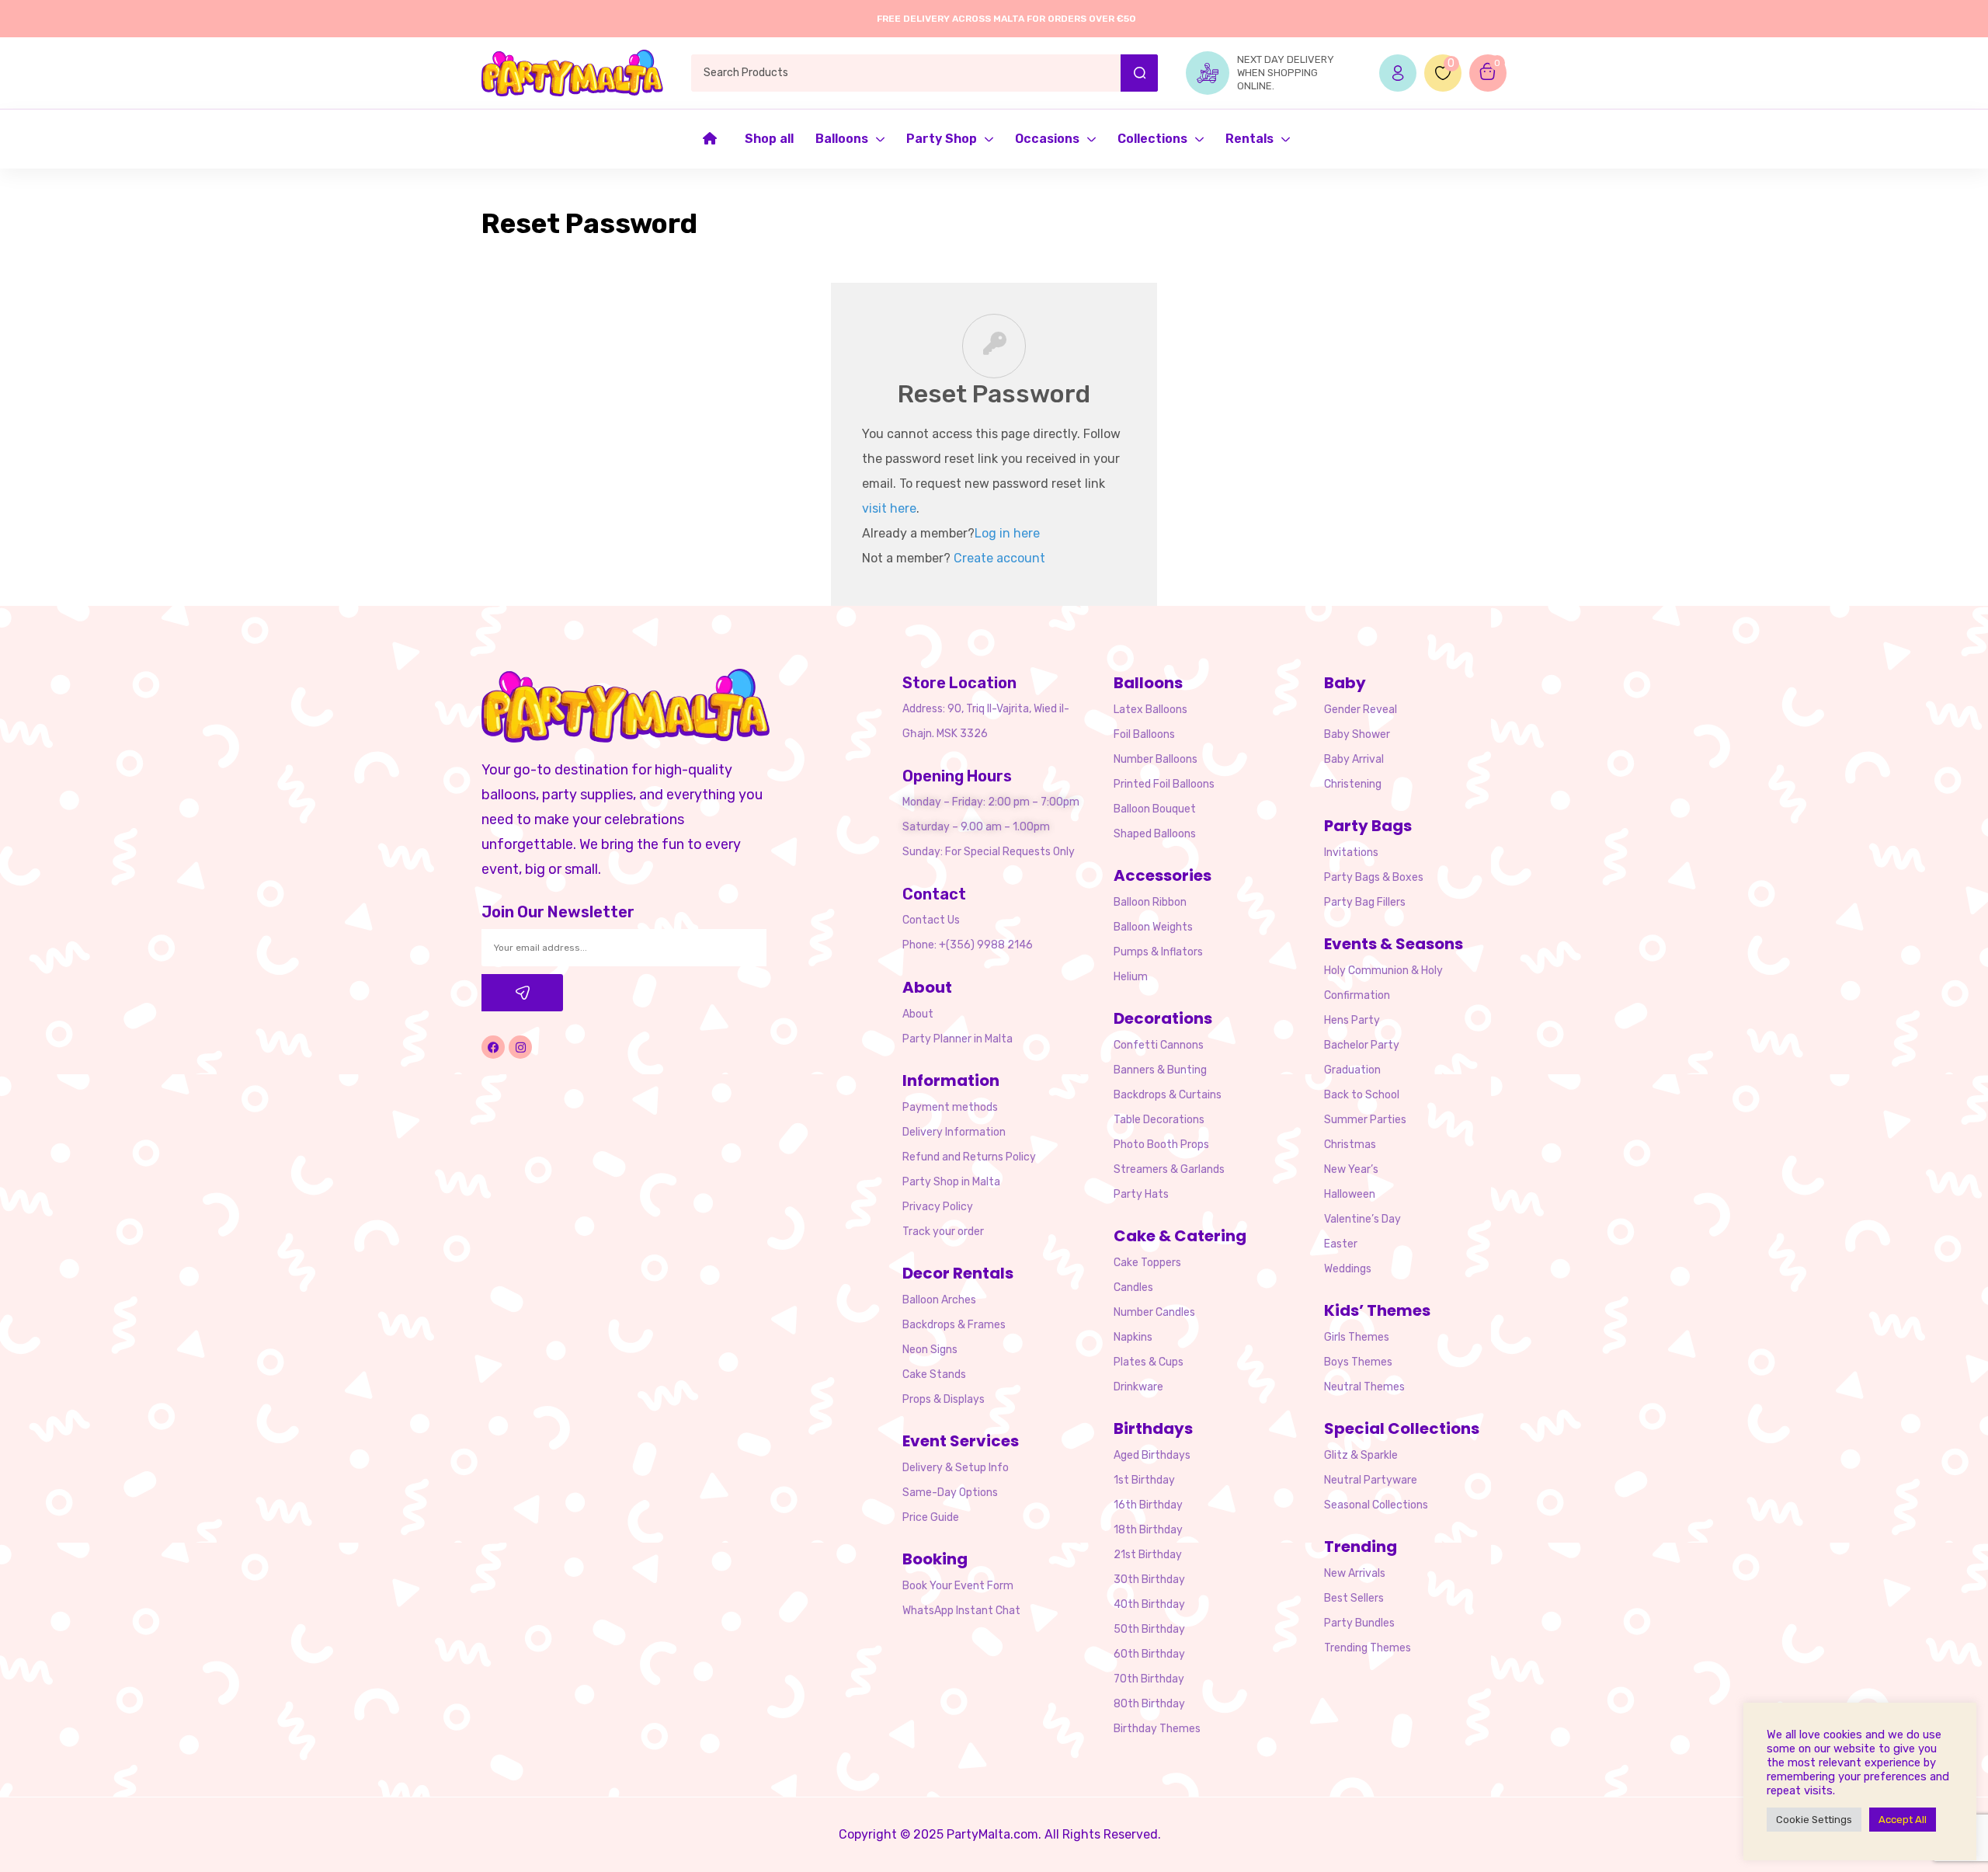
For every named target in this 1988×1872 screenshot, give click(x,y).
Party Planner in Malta (958, 1039)
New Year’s (1351, 1169)
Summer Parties (1365, 1120)
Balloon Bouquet (1155, 809)
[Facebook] (493, 1047)
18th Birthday (1148, 1530)
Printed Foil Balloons (1164, 784)
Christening (1353, 784)
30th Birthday (1149, 1580)
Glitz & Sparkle (1361, 1455)
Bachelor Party (1362, 1045)
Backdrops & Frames (954, 1325)
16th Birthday (1148, 1505)
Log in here (1007, 533)
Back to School (1362, 1095)
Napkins (1133, 1337)
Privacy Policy (938, 1207)
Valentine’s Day (1362, 1219)
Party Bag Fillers (1365, 902)
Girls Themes (1357, 1337)
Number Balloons (1156, 759)
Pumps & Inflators (1158, 952)
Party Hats (1141, 1194)
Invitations (1351, 852)
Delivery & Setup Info (956, 1468)
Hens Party (1352, 1020)
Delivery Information (954, 1132)
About (918, 1014)
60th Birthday (1149, 1654)
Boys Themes (1358, 1362)
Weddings (1348, 1269)
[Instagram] (520, 1047)
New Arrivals (1355, 1573)
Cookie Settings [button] (1814, 1820)
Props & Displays (944, 1399)
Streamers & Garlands (1169, 1169)
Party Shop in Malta (951, 1182)
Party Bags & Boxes (1374, 877)
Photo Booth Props (1161, 1145)
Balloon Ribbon (1150, 902)
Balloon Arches (939, 1300)
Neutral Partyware (1371, 1480)
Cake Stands (934, 1374)
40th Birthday (1149, 1604)
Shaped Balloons (1155, 834)
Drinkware (1138, 1387)
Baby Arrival (1354, 759)
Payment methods (950, 1107)
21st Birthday (1148, 1555)
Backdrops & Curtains (1168, 1095)
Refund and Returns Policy (969, 1157)
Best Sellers (1354, 1598)
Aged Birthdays (1152, 1455)
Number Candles (1154, 1312)
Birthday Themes (1157, 1729)
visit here (889, 508)
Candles (1133, 1287)
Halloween (1350, 1194)
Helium (1131, 977)
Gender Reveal (1361, 710)
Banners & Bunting (1160, 1070)
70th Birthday (1149, 1679)
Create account (999, 558)
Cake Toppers (1147, 1263)
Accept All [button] (1903, 1820)
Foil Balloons (1144, 734)
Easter (1341, 1244)
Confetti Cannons (1159, 1045)
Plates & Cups (1149, 1362)
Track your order (943, 1232)
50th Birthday (1149, 1629)
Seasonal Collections (1376, 1505)
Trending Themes (1368, 1648)
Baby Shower (1357, 734)
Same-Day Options (950, 1493)
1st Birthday (1144, 1480)
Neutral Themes (1364, 1387)
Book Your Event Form (958, 1586)
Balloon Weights (1153, 927)
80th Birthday (1149, 1704)
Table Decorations (1159, 1120)
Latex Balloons (1150, 710)
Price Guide (931, 1517)
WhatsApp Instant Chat (961, 1611)
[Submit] (522, 993)
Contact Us (931, 920)
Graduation (1352, 1070)
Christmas (1350, 1145)
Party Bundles (1359, 1623)
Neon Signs (930, 1350)
